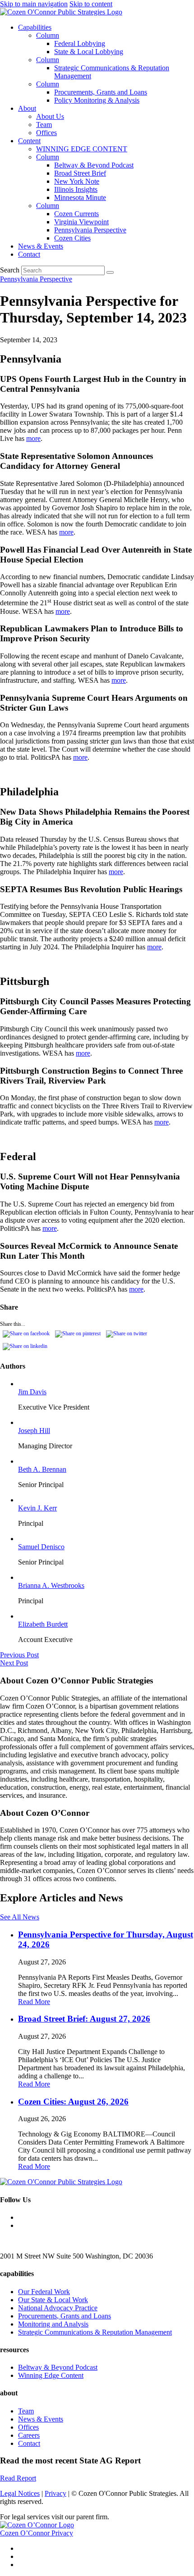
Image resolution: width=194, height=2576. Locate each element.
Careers (29, 2435)
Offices (46, 133)
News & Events (41, 246)
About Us (50, 116)
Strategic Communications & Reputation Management (95, 2332)
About (27, 108)
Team (44, 125)
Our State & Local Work (53, 2300)
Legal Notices (20, 2493)
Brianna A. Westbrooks (51, 1585)
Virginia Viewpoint (81, 222)
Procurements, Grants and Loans (101, 92)
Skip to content (91, 4)
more (33, 438)
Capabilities (35, 27)
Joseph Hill (34, 1431)
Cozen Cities (72, 238)
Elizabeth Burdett (43, 1624)
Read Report (18, 2478)
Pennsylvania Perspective (90, 230)
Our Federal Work (44, 2292)
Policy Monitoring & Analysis (97, 100)
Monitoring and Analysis (53, 2324)
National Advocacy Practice (58, 2308)
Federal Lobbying (80, 43)
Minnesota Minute (80, 197)
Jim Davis (32, 1392)
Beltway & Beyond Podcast (94, 165)
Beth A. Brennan (42, 1469)
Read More (34, 2002)
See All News (20, 1917)
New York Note (77, 181)
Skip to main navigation (34, 4)
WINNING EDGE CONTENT (82, 149)
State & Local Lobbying (89, 52)
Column (48, 35)
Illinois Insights (76, 189)
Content (29, 141)
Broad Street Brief (80, 173)
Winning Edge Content (51, 2375)
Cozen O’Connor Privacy (37, 2533)
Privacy (55, 2493)
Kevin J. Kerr (37, 1508)
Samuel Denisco (41, 1547)
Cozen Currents (76, 214)
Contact (29, 254)
